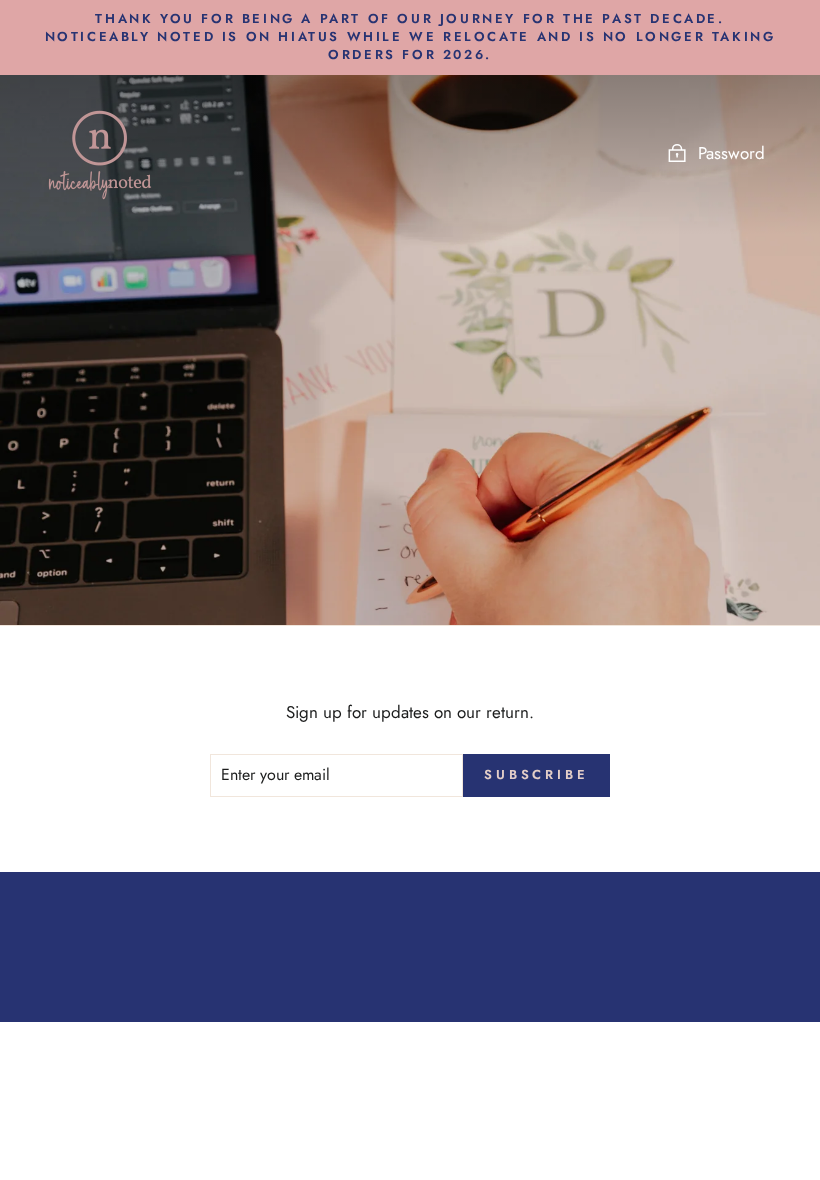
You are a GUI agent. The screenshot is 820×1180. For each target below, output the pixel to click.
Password (731, 153)
